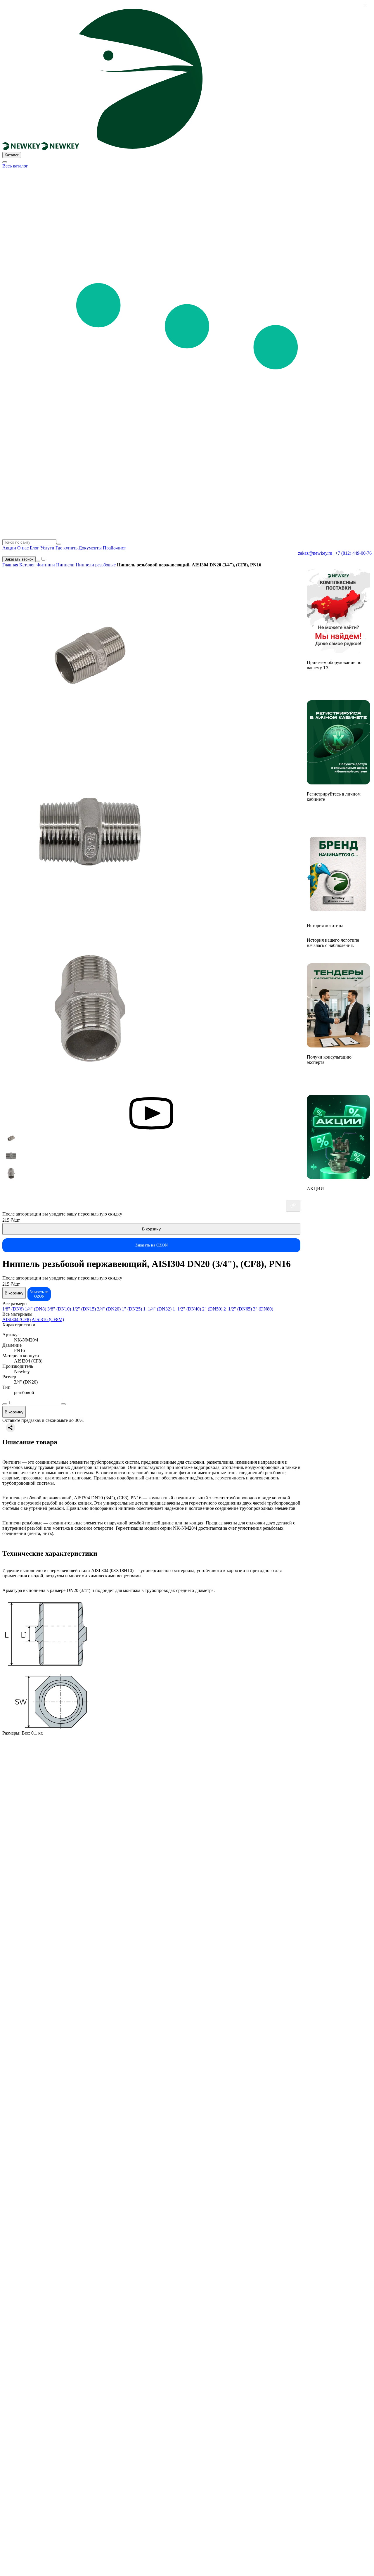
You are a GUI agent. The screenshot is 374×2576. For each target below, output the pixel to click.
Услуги (47, 548)
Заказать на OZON (151, 1245)
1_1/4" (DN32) (157, 1309)
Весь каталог (15, 166)
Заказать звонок (19, 559)
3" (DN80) (263, 1309)
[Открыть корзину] (38, 561)
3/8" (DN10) (59, 1309)
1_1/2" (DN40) (187, 1309)
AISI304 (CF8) (17, 1319)
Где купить (66, 548)
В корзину (151, 1229)
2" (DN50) (212, 1309)
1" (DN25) (132, 1309)
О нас (23, 548)
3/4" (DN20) (109, 1309)
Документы (90, 548)
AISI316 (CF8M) (48, 1319)
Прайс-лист (114, 548)
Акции (9, 548)
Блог (34, 548)
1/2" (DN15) (84, 1309)
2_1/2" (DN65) (238, 1309)
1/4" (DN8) (36, 1309)
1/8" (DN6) (13, 1309)
